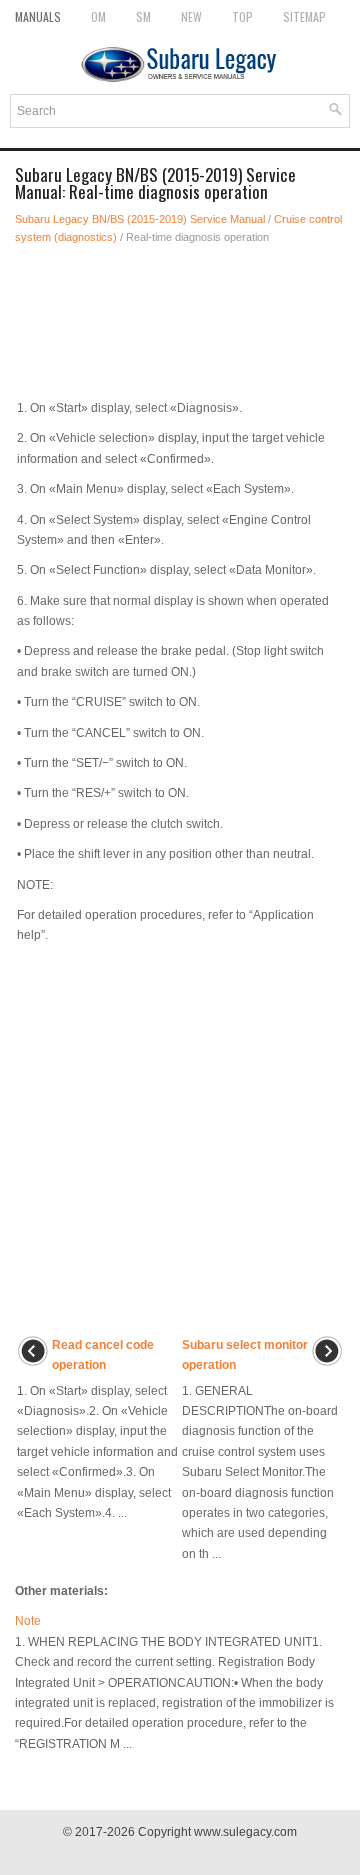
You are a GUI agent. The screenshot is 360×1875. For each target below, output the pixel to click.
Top (242, 16)
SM (143, 16)
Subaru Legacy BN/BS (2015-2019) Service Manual (140, 219)
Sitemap (304, 16)
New (191, 16)
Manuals (38, 16)
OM (98, 16)
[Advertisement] (180, 316)
